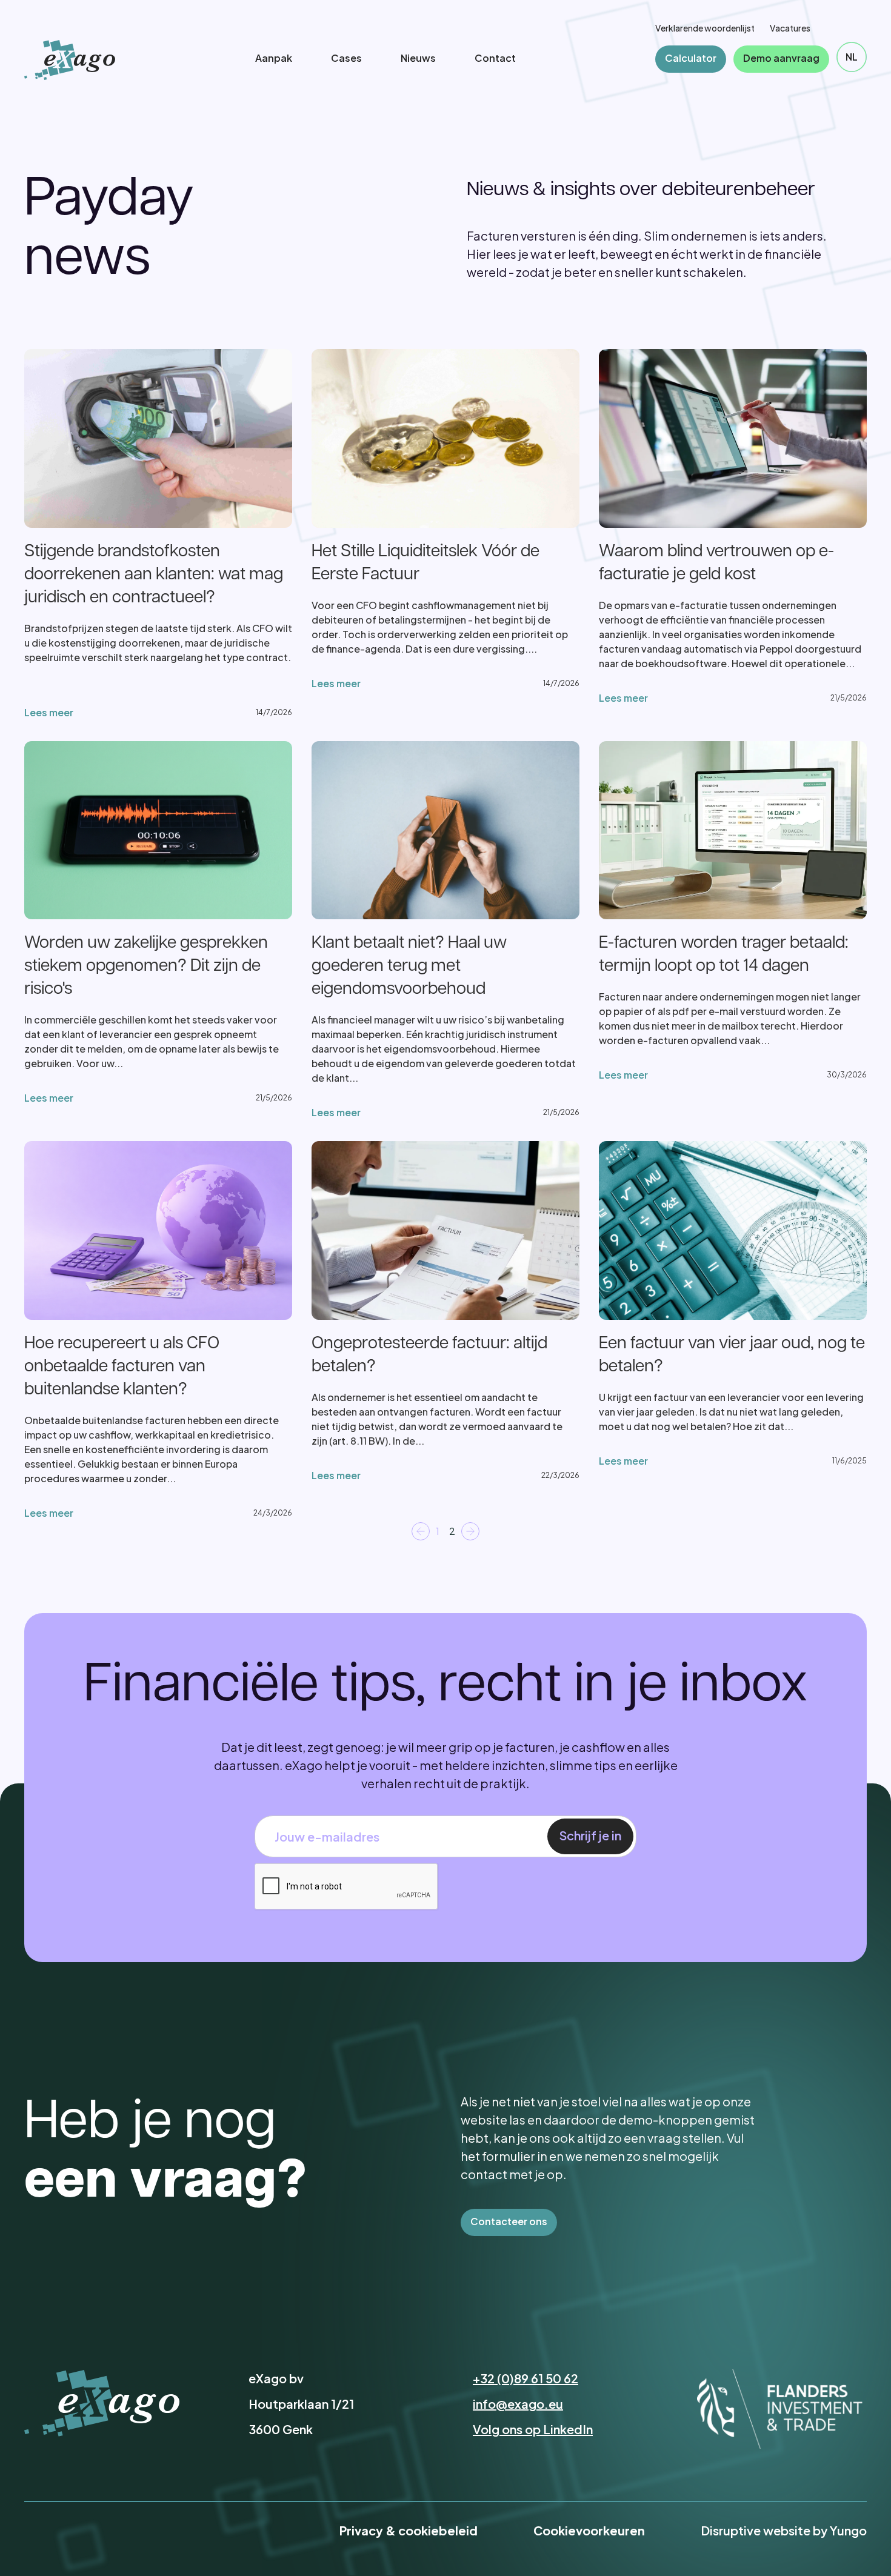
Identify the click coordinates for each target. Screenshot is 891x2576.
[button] (852, 57)
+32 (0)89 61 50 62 (526, 2378)
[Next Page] (470, 1531)
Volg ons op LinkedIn (533, 2429)
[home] (70, 60)
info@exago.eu (518, 2404)
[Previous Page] (421, 1531)
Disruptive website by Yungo (784, 2530)
